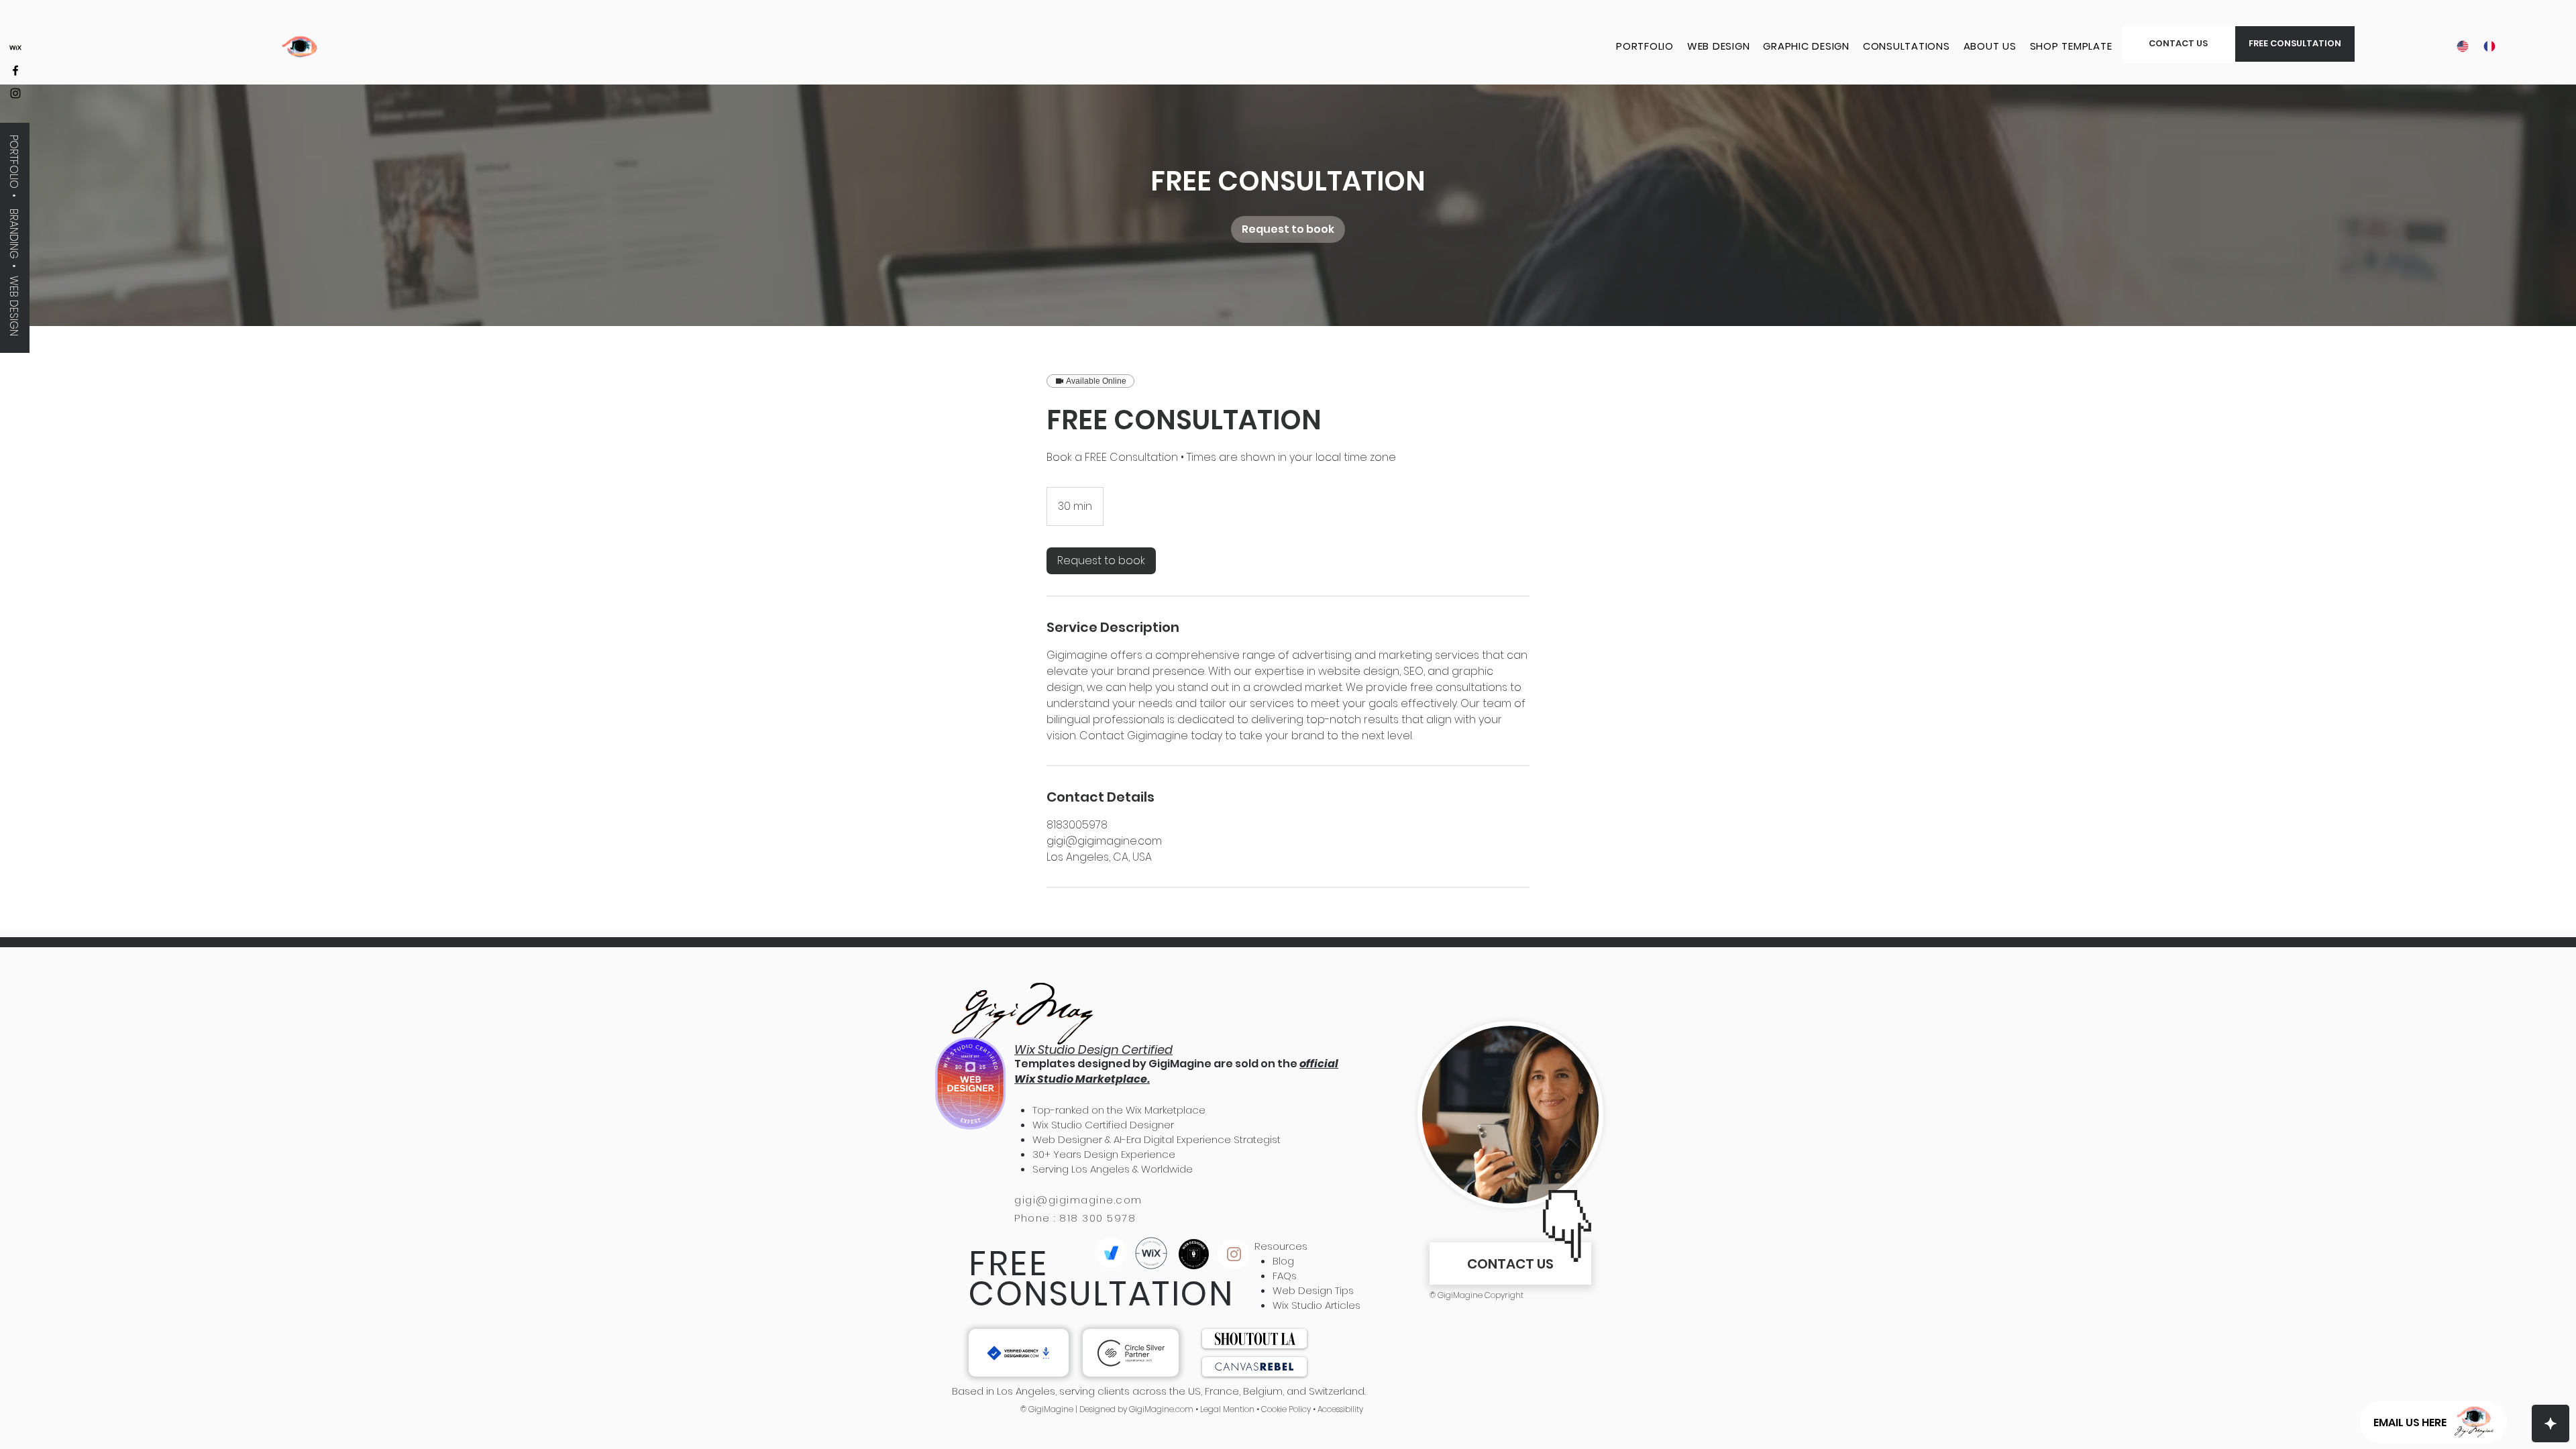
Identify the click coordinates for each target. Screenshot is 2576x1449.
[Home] (1234, 1254)
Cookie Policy (1285, 1409)
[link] (1288, 229)
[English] (2460, 46)
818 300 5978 (1097, 1218)
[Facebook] (15, 70)
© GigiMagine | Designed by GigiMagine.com (1107, 1409)
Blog (1283, 1261)
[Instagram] (15, 93)
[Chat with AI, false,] (2551, 1424)
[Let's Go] (1019, 1353)
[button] (2295, 44)
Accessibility (1340, 1409)
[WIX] (15, 48)
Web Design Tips (1313, 1290)
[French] (2487, 46)
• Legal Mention (1224, 1409)
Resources (1281, 1246)
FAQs (1285, 1276)
